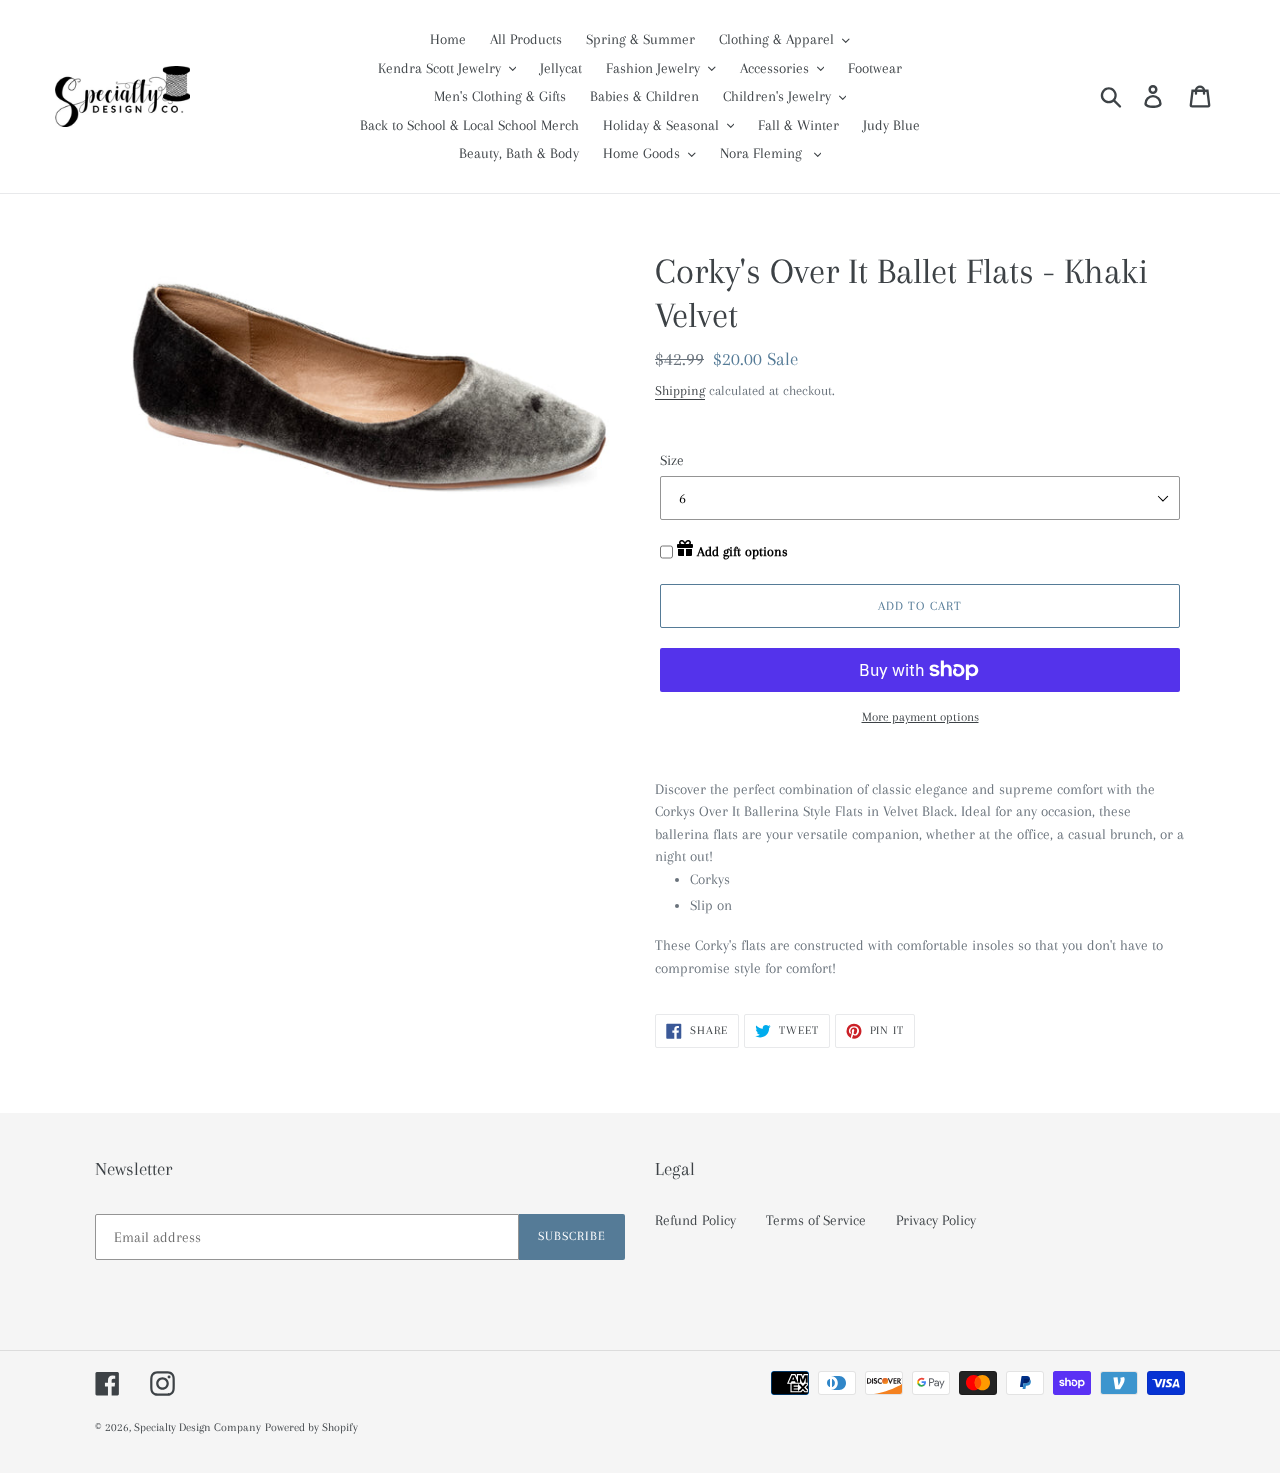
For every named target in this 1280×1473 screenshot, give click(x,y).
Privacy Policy (936, 1220)
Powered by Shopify (311, 1427)
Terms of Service (816, 1220)
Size (672, 460)
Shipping (680, 390)
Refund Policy (695, 1220)
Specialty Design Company (197, 1427)
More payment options (920, 717)
